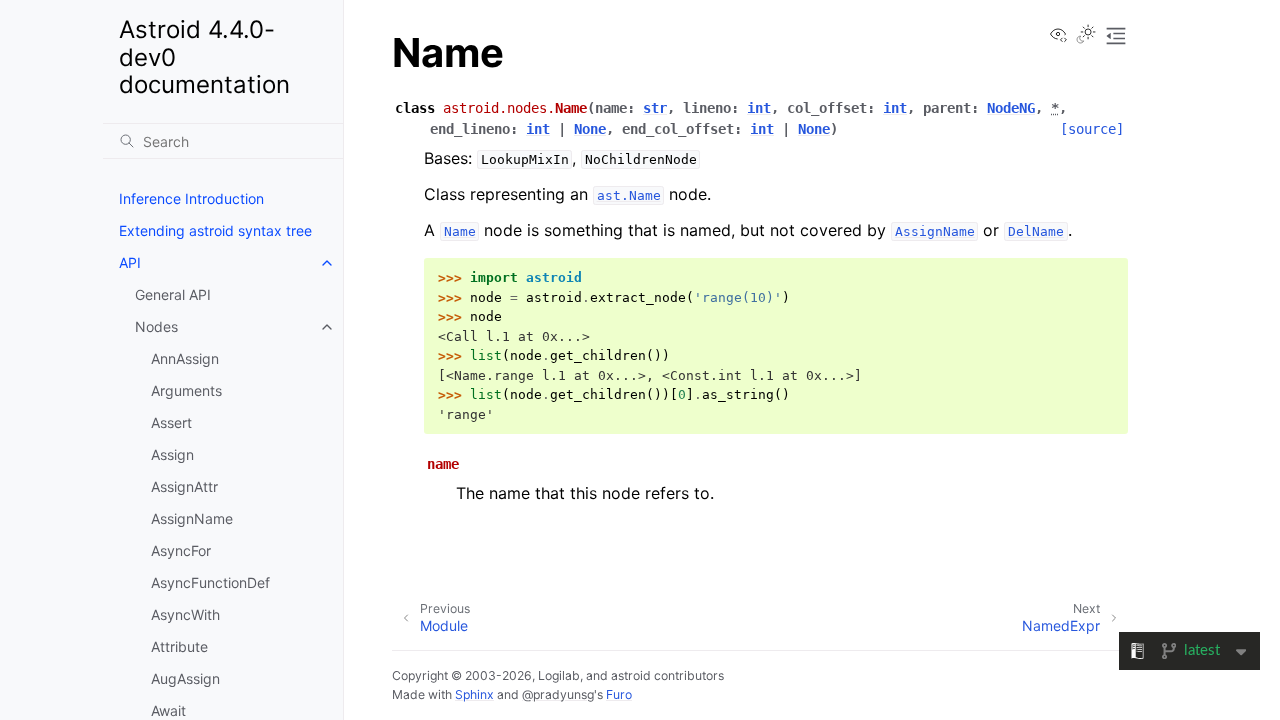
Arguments (186, 390)
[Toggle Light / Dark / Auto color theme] (1086, 36)
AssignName (192, 518)
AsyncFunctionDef (210, 582)
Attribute (179, 646)
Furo (619, 694)
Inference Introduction (191, 198)
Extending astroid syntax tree (215, 230)
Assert (171, 422)
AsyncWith (185, 614)
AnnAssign (185, 358)
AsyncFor (181, 550)
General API (173, 294)
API (130, 262)
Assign (172, 454)
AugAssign (185, 678)
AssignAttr (184, 486)
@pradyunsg (558, 694)
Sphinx (474, 694)
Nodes (156, 326)
